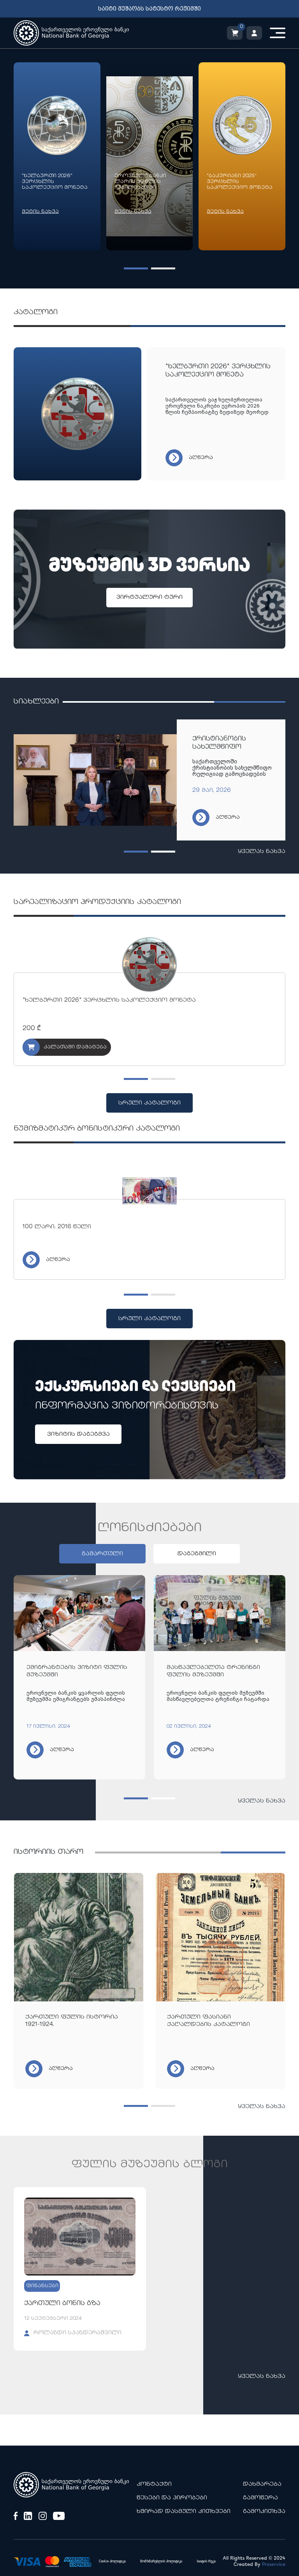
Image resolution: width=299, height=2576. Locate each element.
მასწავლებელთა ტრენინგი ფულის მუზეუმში (213, 1671)
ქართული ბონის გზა (62, 2304)
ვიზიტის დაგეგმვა (78, 1434)
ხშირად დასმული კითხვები (184, 2512)
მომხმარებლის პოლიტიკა (161, 2561)
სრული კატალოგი (149, 1103)
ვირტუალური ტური (149, 597)
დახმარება (262, 2484)
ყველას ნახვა (262, 852)
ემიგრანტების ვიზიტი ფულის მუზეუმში (77, 1671)
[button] (136, 268)
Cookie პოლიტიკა (112, 2561)
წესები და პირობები (172, 2498)
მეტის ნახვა (40, 212)
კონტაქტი (154, 2484)
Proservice (274, 2565)
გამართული (102, 1554)
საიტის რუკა (206, 2561)
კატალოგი (36, 312)
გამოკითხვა (264, 2512)
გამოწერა (260, 2498)
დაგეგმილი (197, 1554)
